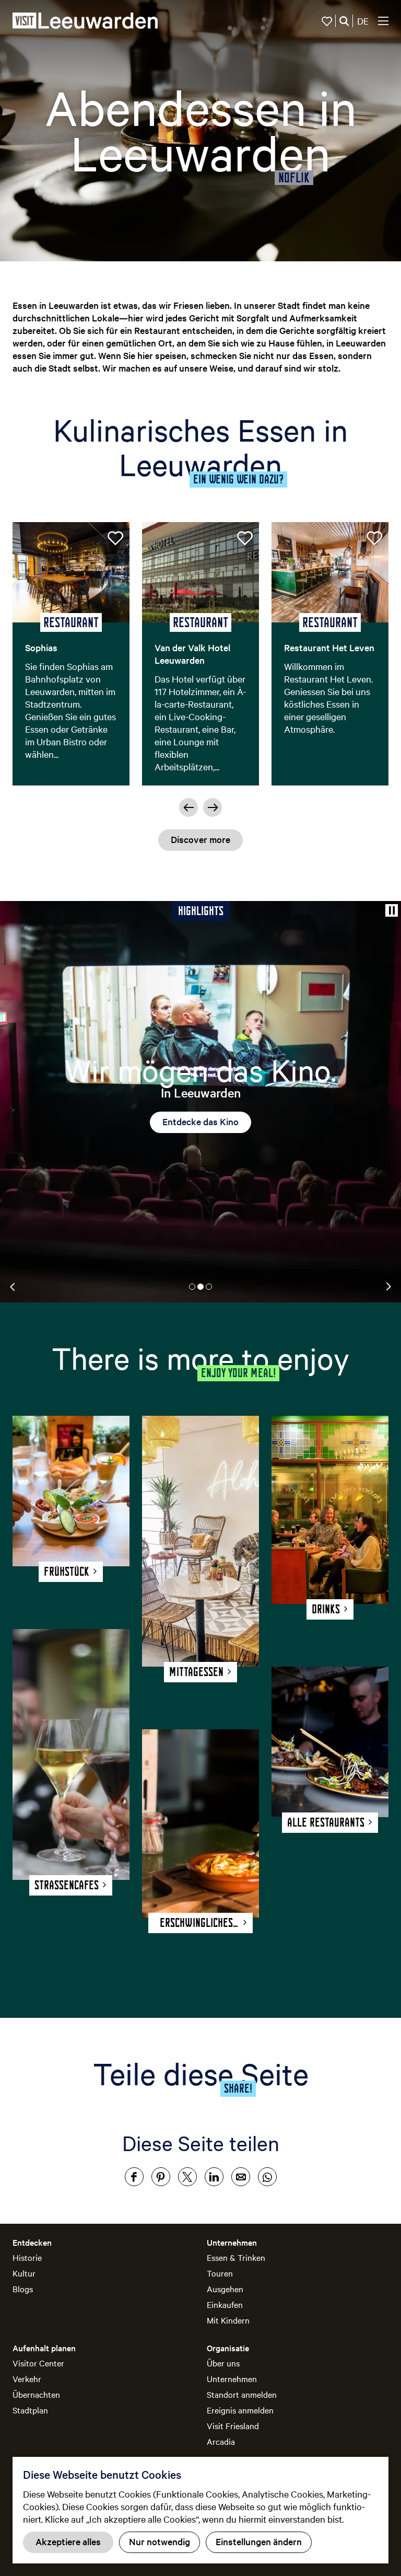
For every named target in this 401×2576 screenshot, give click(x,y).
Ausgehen (225, 2289)
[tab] (192, 1287)
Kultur (24, 2273)
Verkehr (27, 2378)
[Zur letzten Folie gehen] (188, 807)
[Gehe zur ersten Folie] (388, 1287)
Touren (220, 2273)
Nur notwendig (160, 2541)
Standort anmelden (242, 2394)
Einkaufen (225, 2304)
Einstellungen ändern (259, 2541)
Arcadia (221, 2441)
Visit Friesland (233, 2425)
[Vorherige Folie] (13, 1287)
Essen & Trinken (236, 2257)
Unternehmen (232, 2378)
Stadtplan (30, 2410)
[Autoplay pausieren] (392, 910)
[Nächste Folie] (213, 807)
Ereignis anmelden (240, 2410)
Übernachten (36, 2394)
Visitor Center (38, 2363)
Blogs (23, 2289)
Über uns (223, 2363)
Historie (27, 2257)
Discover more (200, 839)
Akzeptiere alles (68, 2541)
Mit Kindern (228, 2320)
